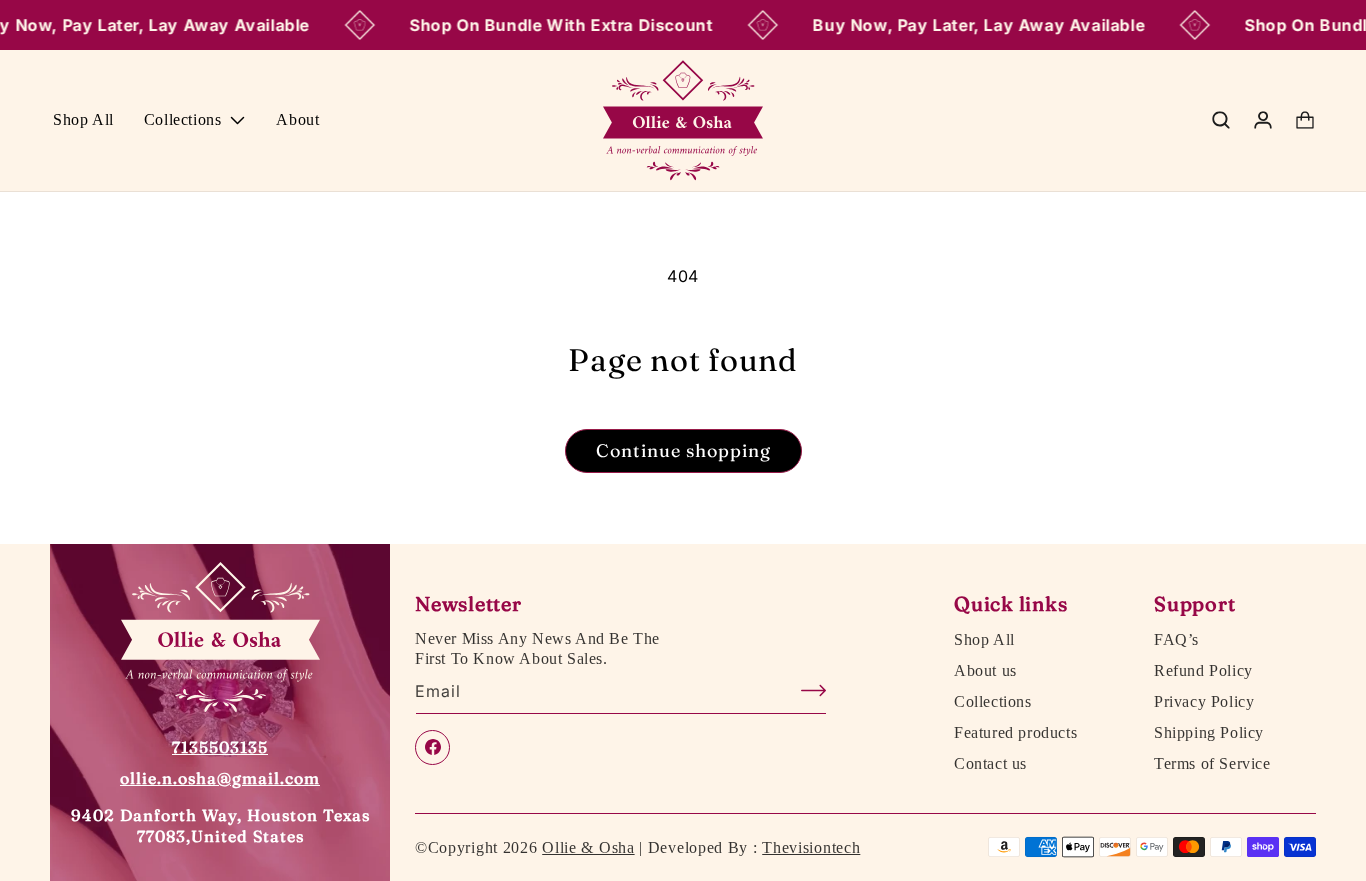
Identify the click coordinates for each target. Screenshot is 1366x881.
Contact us (990, 763)
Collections (993, 701)
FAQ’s (1176, 640)
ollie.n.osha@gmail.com (220, 778)
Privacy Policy (1204, 701)
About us (985, 671)
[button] (195, 120)
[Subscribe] (804, 690)
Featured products (1015, 732)
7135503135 (220, 747)
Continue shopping (683, 450)
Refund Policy (1203, 671)
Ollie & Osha (588, 847)
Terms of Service (1212, 763)
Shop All (984, 640)
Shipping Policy (1209, 732)
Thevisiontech (811, 847)
